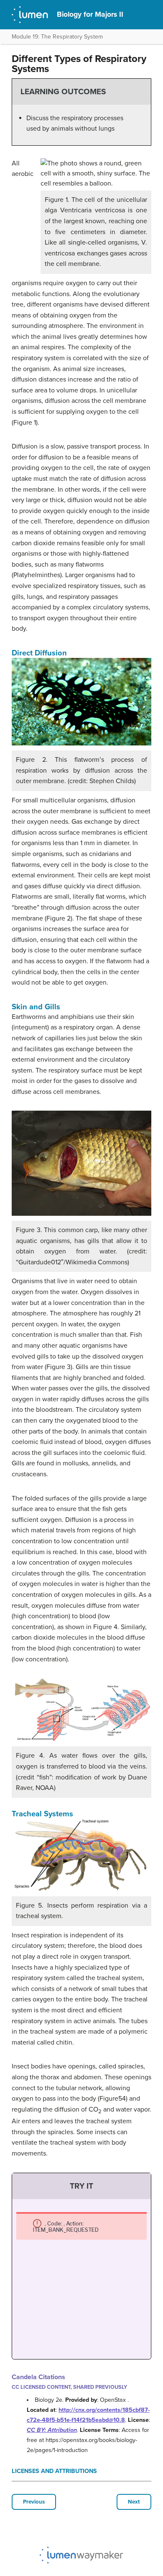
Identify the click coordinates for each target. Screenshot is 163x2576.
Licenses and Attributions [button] (54, 2471)
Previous (34, 2502)
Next (134, 2502)
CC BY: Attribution (52, 2430)
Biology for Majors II (90, 14)
